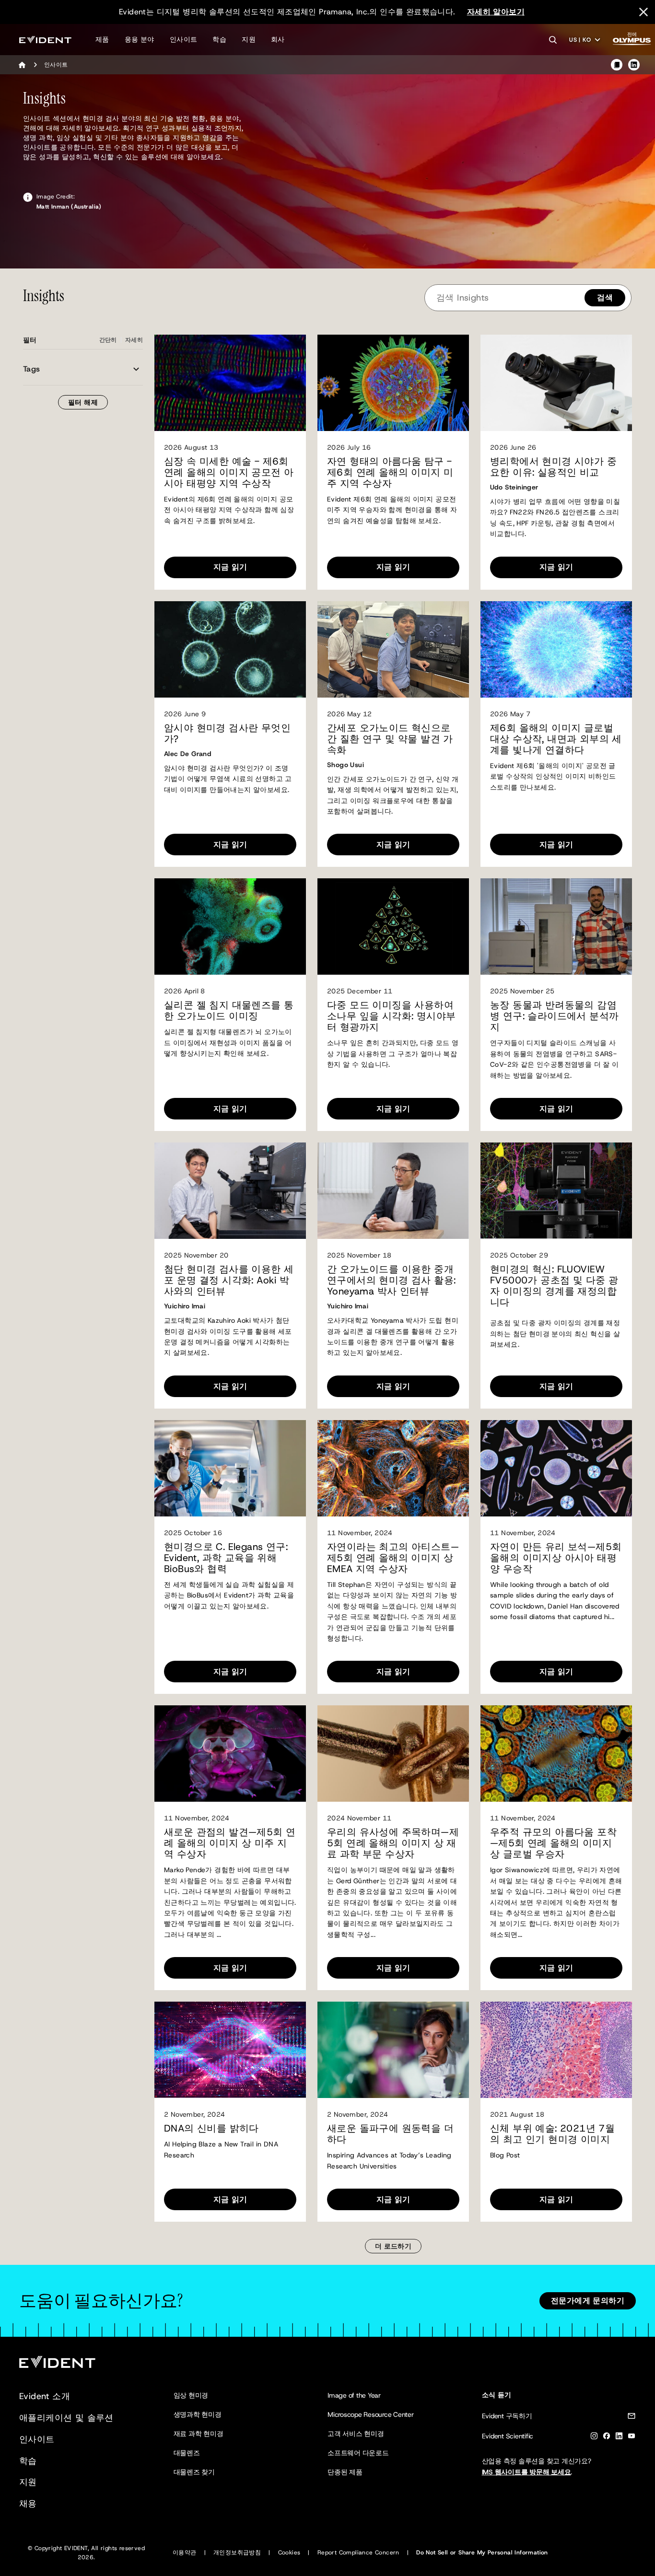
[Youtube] (632, 2438)
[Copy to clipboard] (617, 65)
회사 (278, 39)
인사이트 (184, 39)
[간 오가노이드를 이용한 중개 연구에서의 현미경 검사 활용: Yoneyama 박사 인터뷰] (393, 1191)
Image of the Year (354, 2395)
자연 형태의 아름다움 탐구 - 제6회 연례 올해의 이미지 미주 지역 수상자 (390, 472)
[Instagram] (594, 2438)
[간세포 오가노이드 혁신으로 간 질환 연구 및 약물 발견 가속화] (393, 649)
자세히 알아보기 (496, 12)
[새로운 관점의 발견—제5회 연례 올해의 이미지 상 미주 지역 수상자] (230, 1754)
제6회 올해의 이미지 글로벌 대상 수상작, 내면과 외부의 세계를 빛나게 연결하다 (556, 739)
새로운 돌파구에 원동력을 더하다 (390, 2134)
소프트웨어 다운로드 (358, 2453)
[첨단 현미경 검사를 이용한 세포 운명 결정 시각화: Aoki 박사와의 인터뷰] (230, 1191)
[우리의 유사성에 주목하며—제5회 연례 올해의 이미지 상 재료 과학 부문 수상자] (393, 1754)
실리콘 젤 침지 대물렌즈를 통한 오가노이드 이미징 (229, 1011)
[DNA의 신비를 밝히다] (230, 2050)
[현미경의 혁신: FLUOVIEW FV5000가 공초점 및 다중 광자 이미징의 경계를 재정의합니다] (556, 1191)
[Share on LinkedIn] (634, 65)
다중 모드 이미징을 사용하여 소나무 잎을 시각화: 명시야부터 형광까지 (391, 1016)
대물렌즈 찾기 (194, 2472)
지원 (249, 39)
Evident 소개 (45, 2396)
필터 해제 (83, 402)
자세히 (134, 340)
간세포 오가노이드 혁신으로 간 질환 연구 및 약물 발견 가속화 (390, 739)
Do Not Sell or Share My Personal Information (482, 2553)
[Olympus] (632, 41)
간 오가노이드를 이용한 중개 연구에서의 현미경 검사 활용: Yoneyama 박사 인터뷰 (391, 1280)
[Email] (632, 2418)
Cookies (289, 2553)
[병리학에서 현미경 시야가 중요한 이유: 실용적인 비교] (556, 383)
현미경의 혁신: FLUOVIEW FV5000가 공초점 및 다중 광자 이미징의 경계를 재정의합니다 (554, 1286)
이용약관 (185, 2553)
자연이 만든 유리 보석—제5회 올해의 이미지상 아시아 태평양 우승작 (556, 1558)
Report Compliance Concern (358, 2553)
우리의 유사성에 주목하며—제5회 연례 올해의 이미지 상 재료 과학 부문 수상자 (393, 1843)
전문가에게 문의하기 (588, 2301)
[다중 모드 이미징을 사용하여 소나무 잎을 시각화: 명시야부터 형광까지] (393, 927)
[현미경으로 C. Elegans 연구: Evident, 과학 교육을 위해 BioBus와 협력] (230, 1468)
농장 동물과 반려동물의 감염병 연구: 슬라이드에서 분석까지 (554, 1016)
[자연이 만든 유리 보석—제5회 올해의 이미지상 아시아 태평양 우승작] (556, 1468)
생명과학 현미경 (198, 2414)
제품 (102, 39)
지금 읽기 (230, 567)
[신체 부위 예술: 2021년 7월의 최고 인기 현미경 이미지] (556, 2050)
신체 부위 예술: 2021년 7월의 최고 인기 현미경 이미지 (552, 2134)
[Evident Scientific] (45, 40)
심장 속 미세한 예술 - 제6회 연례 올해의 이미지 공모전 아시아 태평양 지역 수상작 (229, 472)
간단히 (108, 340)
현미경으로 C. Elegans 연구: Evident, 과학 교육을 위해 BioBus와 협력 (226, 1558)
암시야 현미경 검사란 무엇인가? (227, 734)
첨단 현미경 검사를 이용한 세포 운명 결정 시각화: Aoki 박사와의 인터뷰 (229, 1280)
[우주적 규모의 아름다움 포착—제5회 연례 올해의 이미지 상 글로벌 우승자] (556, 1754)
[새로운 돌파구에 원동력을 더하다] (393, 2050)
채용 (28, 2504)
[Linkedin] (619, 2438)
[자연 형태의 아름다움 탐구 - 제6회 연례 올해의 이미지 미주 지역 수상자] (393, 383)
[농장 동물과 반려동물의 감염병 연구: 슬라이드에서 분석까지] (556, 927)
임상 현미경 (191, 2395)
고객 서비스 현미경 (356, 2434)
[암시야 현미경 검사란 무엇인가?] (230, 649)
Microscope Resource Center (371, 2414)
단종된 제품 (345, 2472)
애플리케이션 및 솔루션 (66, 2418)
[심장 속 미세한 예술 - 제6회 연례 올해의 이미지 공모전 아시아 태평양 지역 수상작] (230, 383)
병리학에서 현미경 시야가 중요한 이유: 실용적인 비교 (553, 467)
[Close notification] (643, 12)
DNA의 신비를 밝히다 (211, 2128)
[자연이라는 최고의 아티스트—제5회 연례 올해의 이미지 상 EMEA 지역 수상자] (393, 1468)
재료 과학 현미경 (199, 2434)
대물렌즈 (187, 2453)
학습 (219, 39)
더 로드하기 (393, 2246)
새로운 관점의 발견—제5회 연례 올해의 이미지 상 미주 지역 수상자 (230, 1843)
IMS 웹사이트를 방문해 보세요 (526, 2472)
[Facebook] (607, 2438)
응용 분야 (140, 39)
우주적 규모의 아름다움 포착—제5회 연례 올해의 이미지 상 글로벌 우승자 (553, 1843)
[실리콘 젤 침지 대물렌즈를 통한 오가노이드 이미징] (230, 927)
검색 (605, 297)
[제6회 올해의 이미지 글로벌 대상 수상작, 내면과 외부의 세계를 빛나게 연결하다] (556, 649)
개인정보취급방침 (237, 2553)
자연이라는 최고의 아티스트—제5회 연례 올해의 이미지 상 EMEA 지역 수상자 (393, 1558)
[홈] (22, 65)
